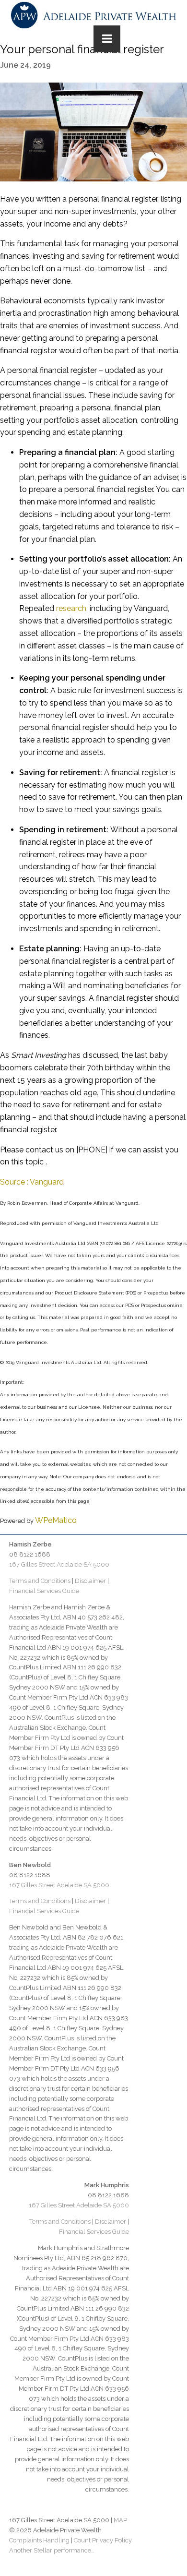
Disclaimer (90, 1581)
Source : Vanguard (32, 1182)
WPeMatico (56, 1520)
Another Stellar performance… (52, 2550)
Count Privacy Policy (103, 2540)
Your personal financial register (82, 49)
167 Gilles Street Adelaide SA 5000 (59, 1564)
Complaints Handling (39, 2540)
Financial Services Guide (44, 1591)
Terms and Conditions (40, 1581)
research (71, 608)
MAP (120, 2520)
